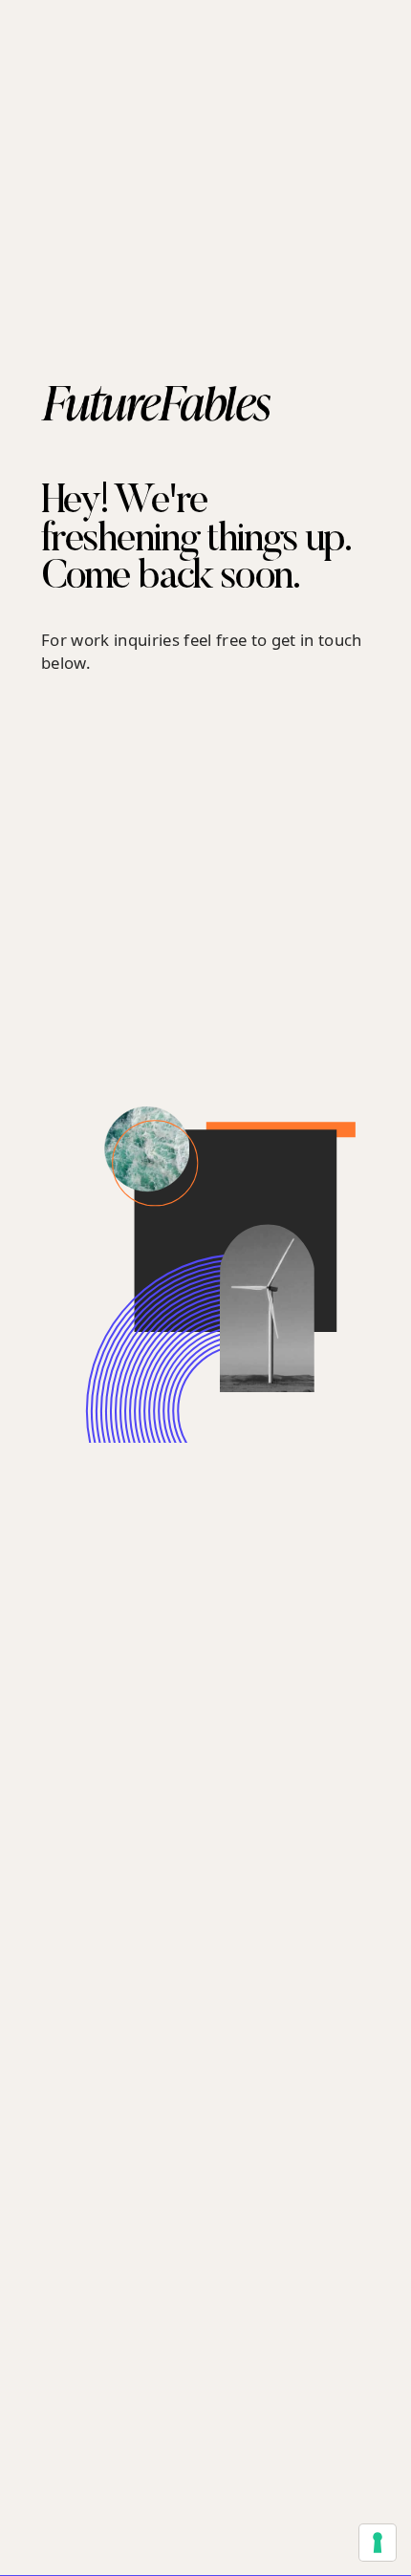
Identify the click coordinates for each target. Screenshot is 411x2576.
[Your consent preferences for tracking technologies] (378, 2543)
